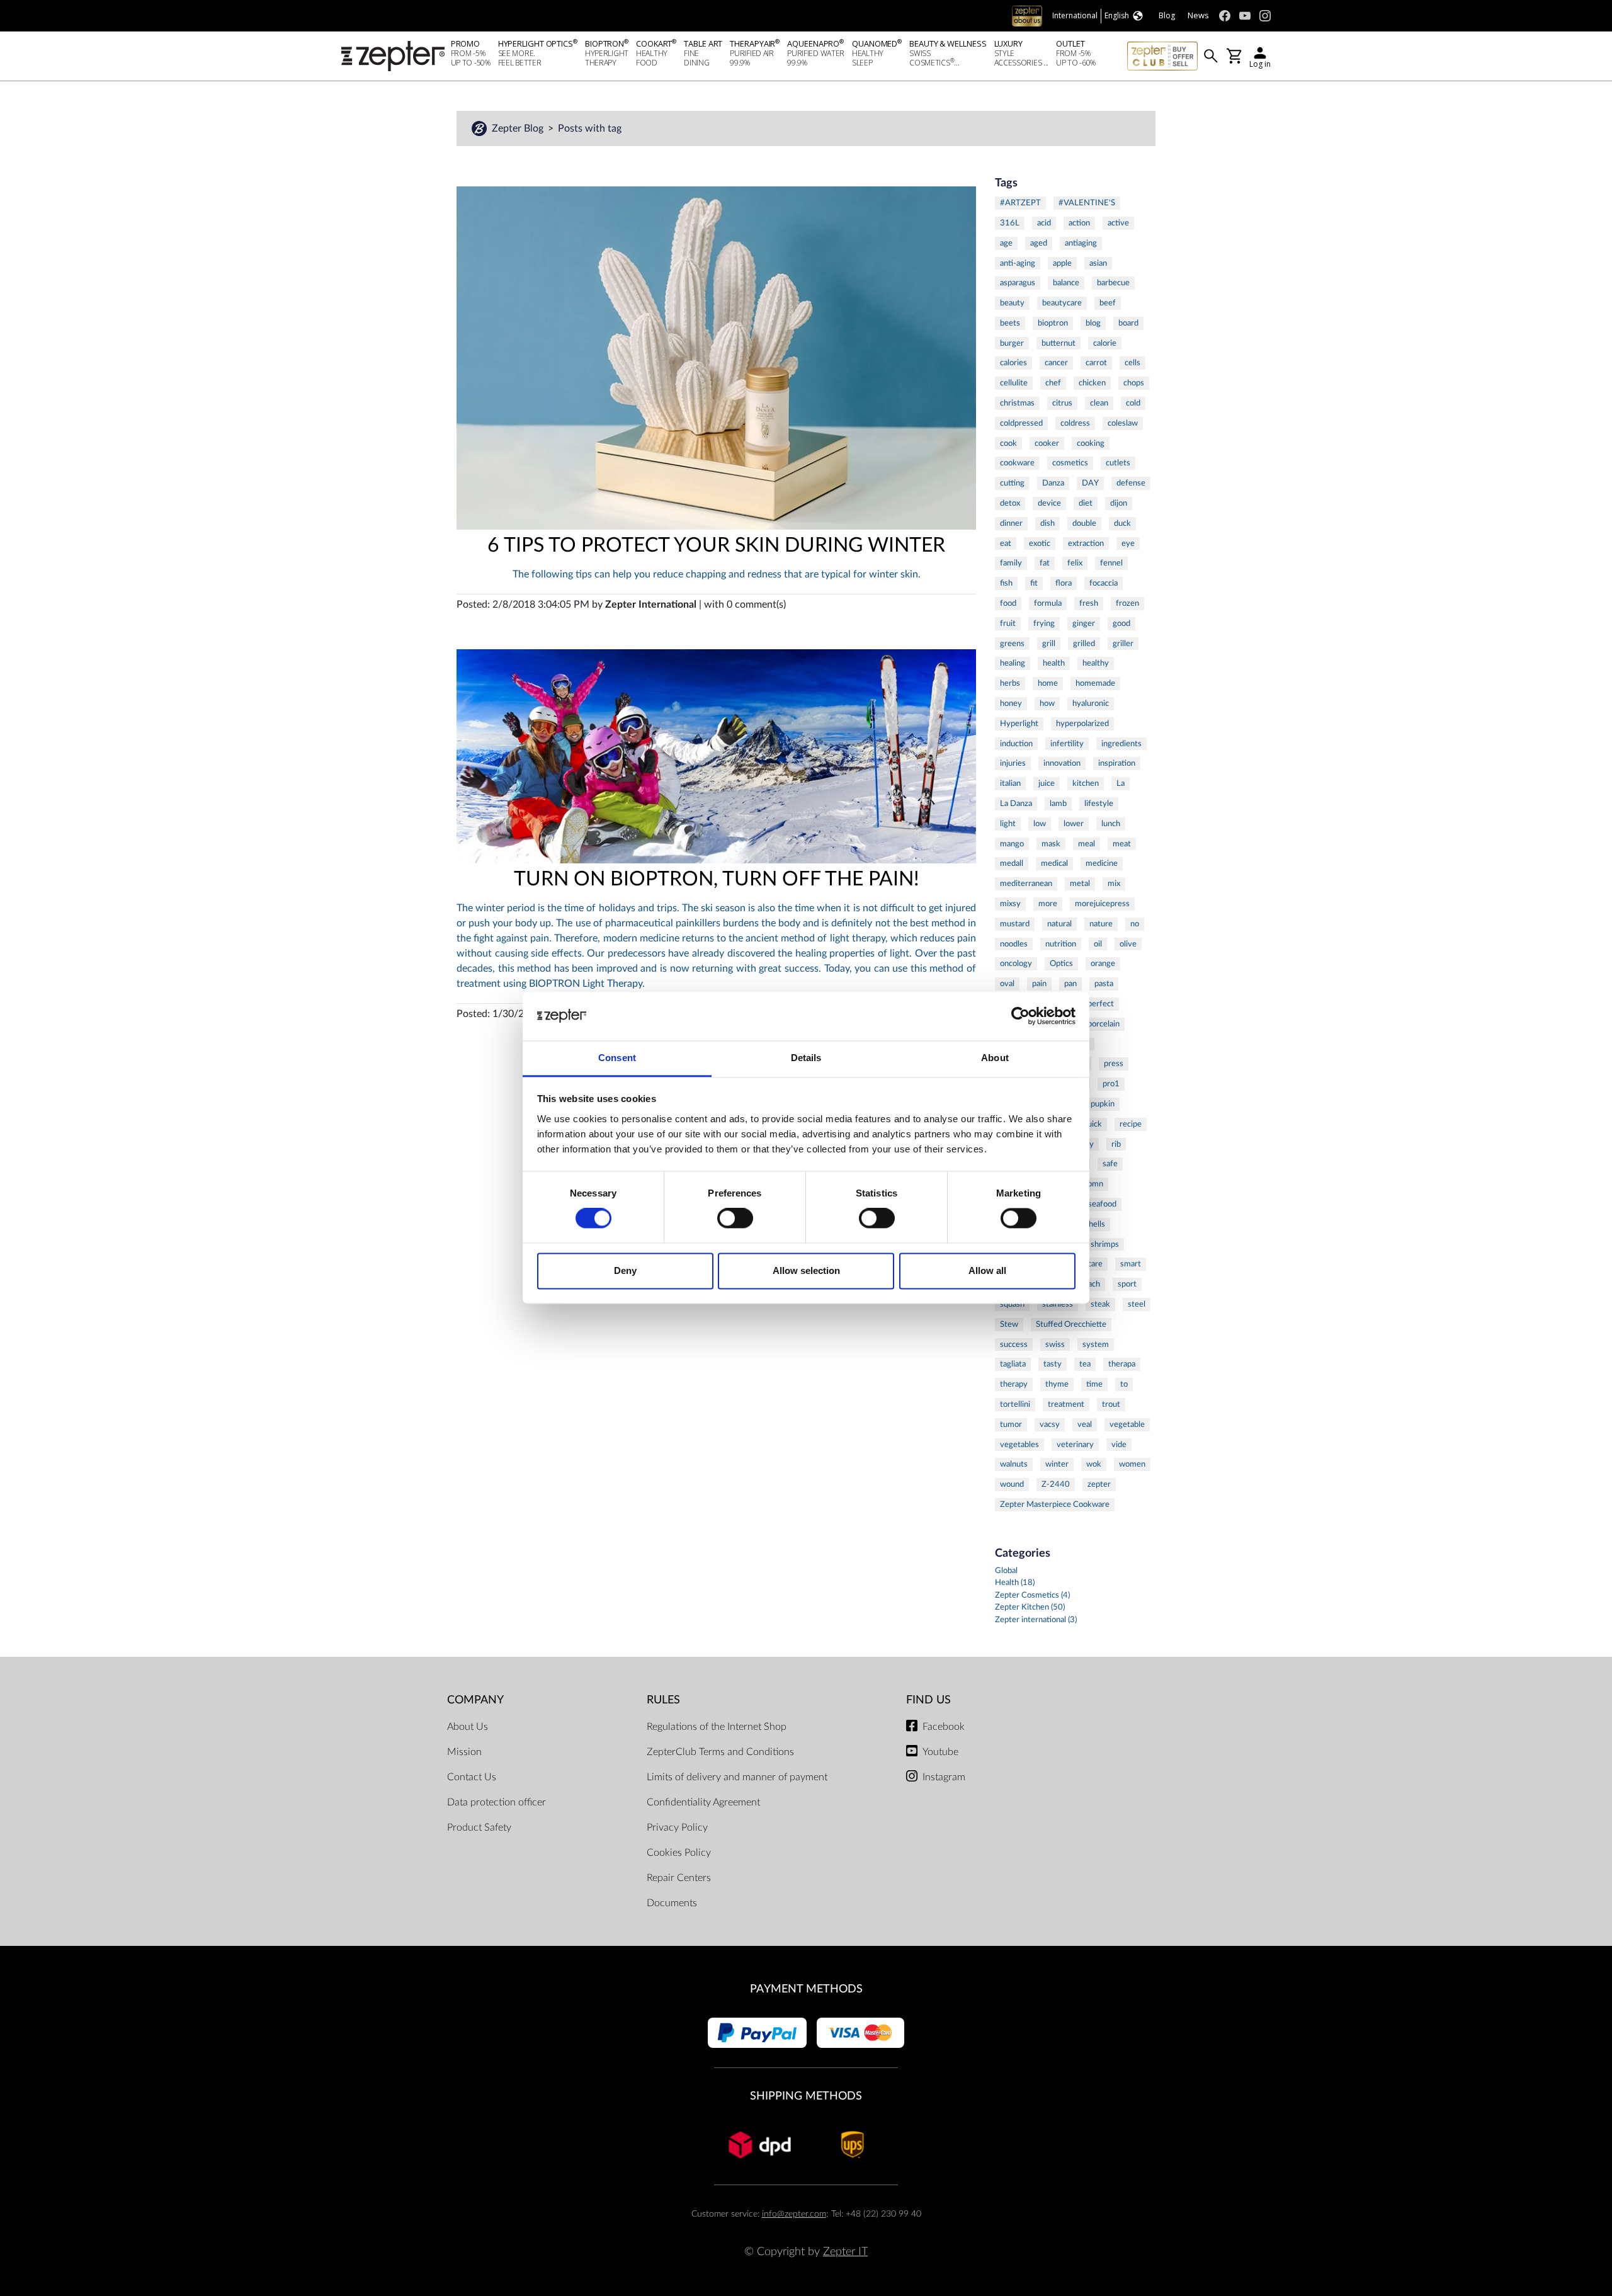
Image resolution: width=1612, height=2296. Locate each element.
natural (1059, 924)
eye (1128, 543)
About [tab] (995, 1058)
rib (1116, 1144)
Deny (625, 1270)
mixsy (1010, 904)
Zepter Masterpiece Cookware (1055, 1504)
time (1094, 1384)
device (1049, 503)
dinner (1011, 523)
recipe (1131, 1124)
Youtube (940, 1752)
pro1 (1111, 1084)
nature (1101, 924)
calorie (1105, 343)
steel (1137, 1304)
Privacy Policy (677, 1827)
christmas (1017, 403)
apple (1062, 263)
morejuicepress (1102, 904)
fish (1006, 583)
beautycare (1062, 303)
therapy (1014, 1384)
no (1135, 924)
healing (1013, 663)
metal (1080, 884)
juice (1047, 783)
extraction (1086, 543)
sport (1127, 1284)
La (1121, 783)
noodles (1014, 944)
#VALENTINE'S (1087, 203)
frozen (1127, 603)
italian (1010, 783)
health (1054, 663)
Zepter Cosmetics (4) (1032, 1595)
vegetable (1127, 1424)
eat (1006, 543)
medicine (1102, 863)
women (1132, 1464)
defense (1131, 483)
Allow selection (806, 1270)
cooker (1047, 443)
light (1008, 824)
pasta (1104, 984)
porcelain (1104, 1024)
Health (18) (1015, 1583)
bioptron (1053, 323)
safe (1110, 1164)
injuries (1013, 763)
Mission (464, 1752)
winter (1057, 1464)
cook (1008, 443)
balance (1066, 283)
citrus (1062, 403)
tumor (1011, 1424)
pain (1039, 984)
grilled (1084, 644)
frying (1044, 623)
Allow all (987, 1270)
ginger (1084, 623)
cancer (1056, 363)
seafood (1102, 1204)
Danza (1053, 483)
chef (1053, 383)
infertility (1067, 744)
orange (1103, 963)
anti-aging (1018, 263)
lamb (1058, 804)
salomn (1091, 1184)
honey (1011, 703)
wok (1094, 1464)
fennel (1111, 563)
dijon (1119, 503)
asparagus (1018, 283)
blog (1093, 323)
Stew (1009, 1324)
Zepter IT (845, 2252)
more (1048, 904)
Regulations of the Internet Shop (717, 1727)
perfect (1101, 1004)
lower (1074, 824)
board (1128, 323)
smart (1131, 1264)
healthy (1096, 663)
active (1118, 223)
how (1047, 703)
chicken (1092, 383)
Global (1006, 1571)
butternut (1059, 343)
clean (1099, 403)
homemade (1095, 683)
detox (1010, 503)
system (1096, 1344)
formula (1048, 603)
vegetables (1019, 1445)
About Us (468, 1727)
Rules (663, 1700)
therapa (1122, 1364)
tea (1085, 1364)
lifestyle (1099, 804)
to (1124, 1384)
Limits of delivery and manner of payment (737, 1777)
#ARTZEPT (1020, 203)
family (1011, 563)
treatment (1066, 1404)
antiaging (1081, 243)
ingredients (1121, 744)
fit (1034, 583)
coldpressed (1021, 423)
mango (1012, 844)
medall (1012, 863)
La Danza (1016, 804)
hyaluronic (1091, 703)
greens (1012, 644)
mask (1051, 844)
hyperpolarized (1082, 724)
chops (1134, 383)
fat (1045, 563)
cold (1133, 403)
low (1040, 824)
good (1121, 623)
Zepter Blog (519, 128)
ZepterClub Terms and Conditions (720, 1752)
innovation (1062, 763)
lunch (1111, 824)
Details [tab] (806, 1058)
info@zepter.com (794, 2214)
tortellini (1015, 1404)
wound (1012, 1484)
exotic (1040, 543)
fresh (1089, 603)
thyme (1057, 1384)
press (1114, 1064)
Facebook (944, 1727)
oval (1007, 984)
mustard (1015, 924)
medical (1054, 863)
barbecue (1113, 283)
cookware (1017, 463)
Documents (672, 1903)
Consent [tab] (617, 1058)
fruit (1008, 623)
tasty (1053, 1364)
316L (1010, 223)
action (1079, 223)
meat (1122, 844)
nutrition (1061, 944)
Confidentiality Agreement (703, 1802)
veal (1085, 1424)
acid (1044, 223)
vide (1119, 1445)
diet (1086, 503)
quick (1093, 1124)
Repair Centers (679, 1878)
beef (1108, 303)
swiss (1055, 1344)
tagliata (1013, 1364)
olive (1128, 944)
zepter (1099, 1484)
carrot (1096, 363)
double (1084, 523)
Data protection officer (497, 1802)
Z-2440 (1056, 1484)
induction (1016, 744)
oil (1098, 944)
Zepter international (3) (1036, 1620)
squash (1012, 1304)
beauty (1012, 303)
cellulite (1014, 383)
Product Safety (479, 1827)
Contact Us (472, 1777)
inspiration (1117, 763)
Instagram (944, 1777)
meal (1087, 844)
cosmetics (1070, 463)
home (1048, 683)
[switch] (735, 1219)
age (1006, 243)
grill (1049, 644)
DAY (1090, 483)
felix (1075, 563)
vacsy (1050, 1424)
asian (1098, 263)
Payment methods (806, 1989)
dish (1047, 523)
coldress (1075, 423)
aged (1039, 243)
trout (1111, 1404)
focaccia (1104, 583)
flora (1064, 583)
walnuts (1014, 1464)
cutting (1012, 483)
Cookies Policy (679, 1853)
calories (1013, 363)
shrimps (1105, 1244)
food (1008, 603)
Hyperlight (1019, 724)
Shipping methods (806, 2096)
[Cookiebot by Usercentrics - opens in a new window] (1020, 1016)
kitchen (1086, 783)
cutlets (1118, 463)
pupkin (1103, 1104)
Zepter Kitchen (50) (1030, 1607)
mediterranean (1026, 884)
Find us (928, 1700)
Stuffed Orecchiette (1071, 1324)
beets (1010, 323)
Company (475, 1700)
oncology (1016, 963)
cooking (1091, 443)
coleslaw (1123, 423)
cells (1132, 363)
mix (1114, 884)
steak (1100, 1304)
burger (1012, 343)
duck (1122, 523)
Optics (1061, 963)
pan (1070, 984)
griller (1123, 644)
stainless (1058, 1304)
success (1014, 1344)
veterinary (1075, 1445)
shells (1095, 1224)
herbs (1010, 683)
